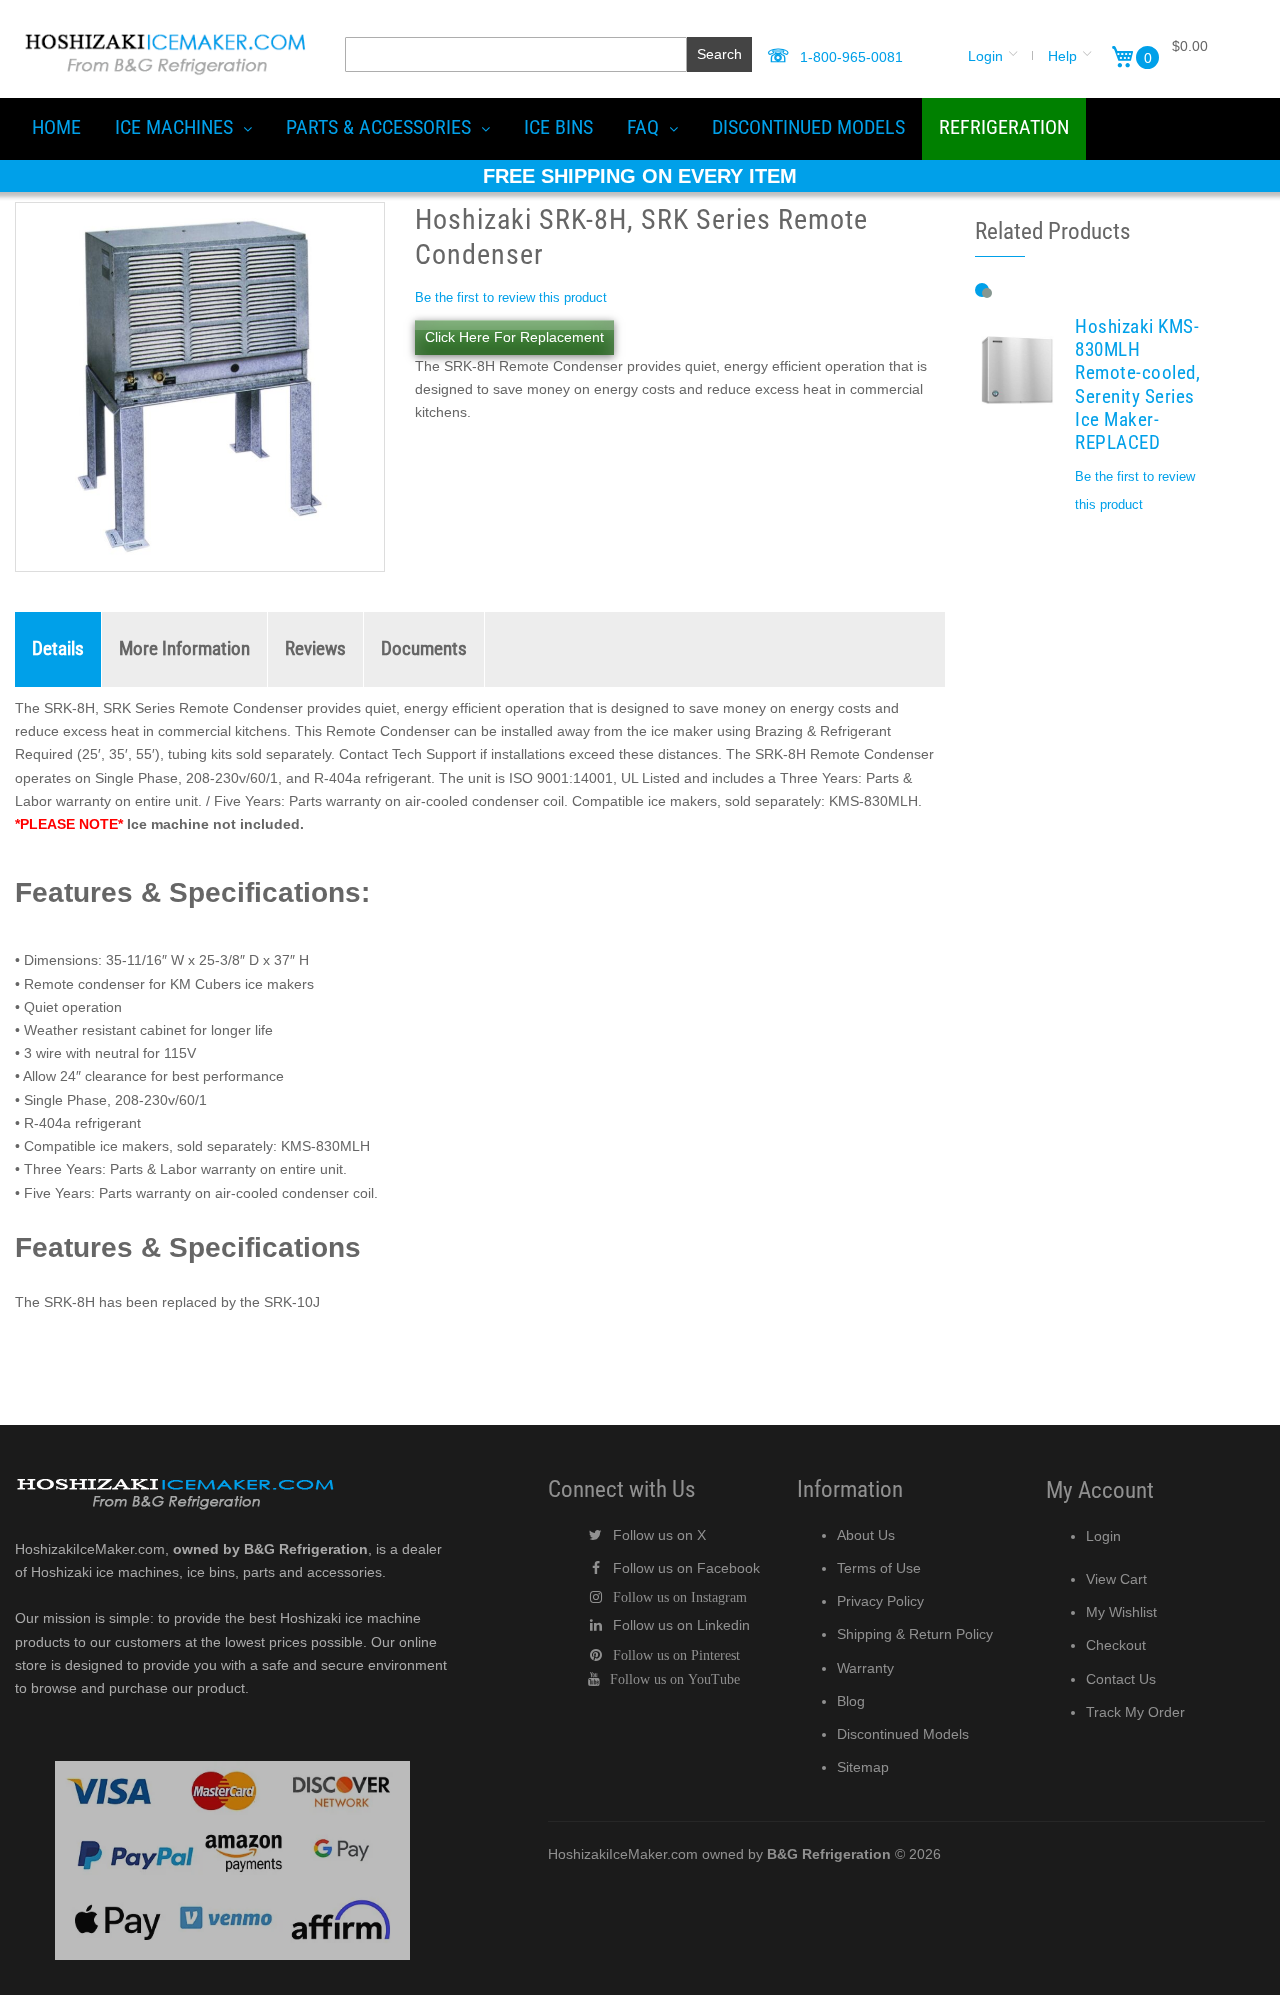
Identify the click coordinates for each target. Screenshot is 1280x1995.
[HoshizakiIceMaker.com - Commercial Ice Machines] (165, 31)
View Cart (1116, 1579)
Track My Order (1135, 1712)
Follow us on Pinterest (676, 1655)
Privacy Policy (880, 1601)
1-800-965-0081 (851, 57)
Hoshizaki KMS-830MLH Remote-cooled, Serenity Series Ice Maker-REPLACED (1137, 385)
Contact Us (1121, 1679)
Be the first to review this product (511, 297)
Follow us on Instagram (680, 1597)
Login (985, 56)
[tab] (58, 649)
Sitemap (863, 1767)
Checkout (1116, 1645)
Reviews (315, 649)
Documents (424, 649)
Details (58, 649)
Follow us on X (659, 1535)
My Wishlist (1121, 1612)
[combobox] (516, 54)
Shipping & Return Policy (915, 1634)
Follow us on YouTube (675, 1679)
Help (1062, 56)
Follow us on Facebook (686, 1568)
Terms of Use (879, 1568)
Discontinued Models (903, 1734)
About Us (866, 1535)
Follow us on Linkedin (681, 1625)
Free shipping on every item (640, 176)
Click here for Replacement (514, 337)
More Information (184, 649)
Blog (851, 1701)
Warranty (865, 1668)
